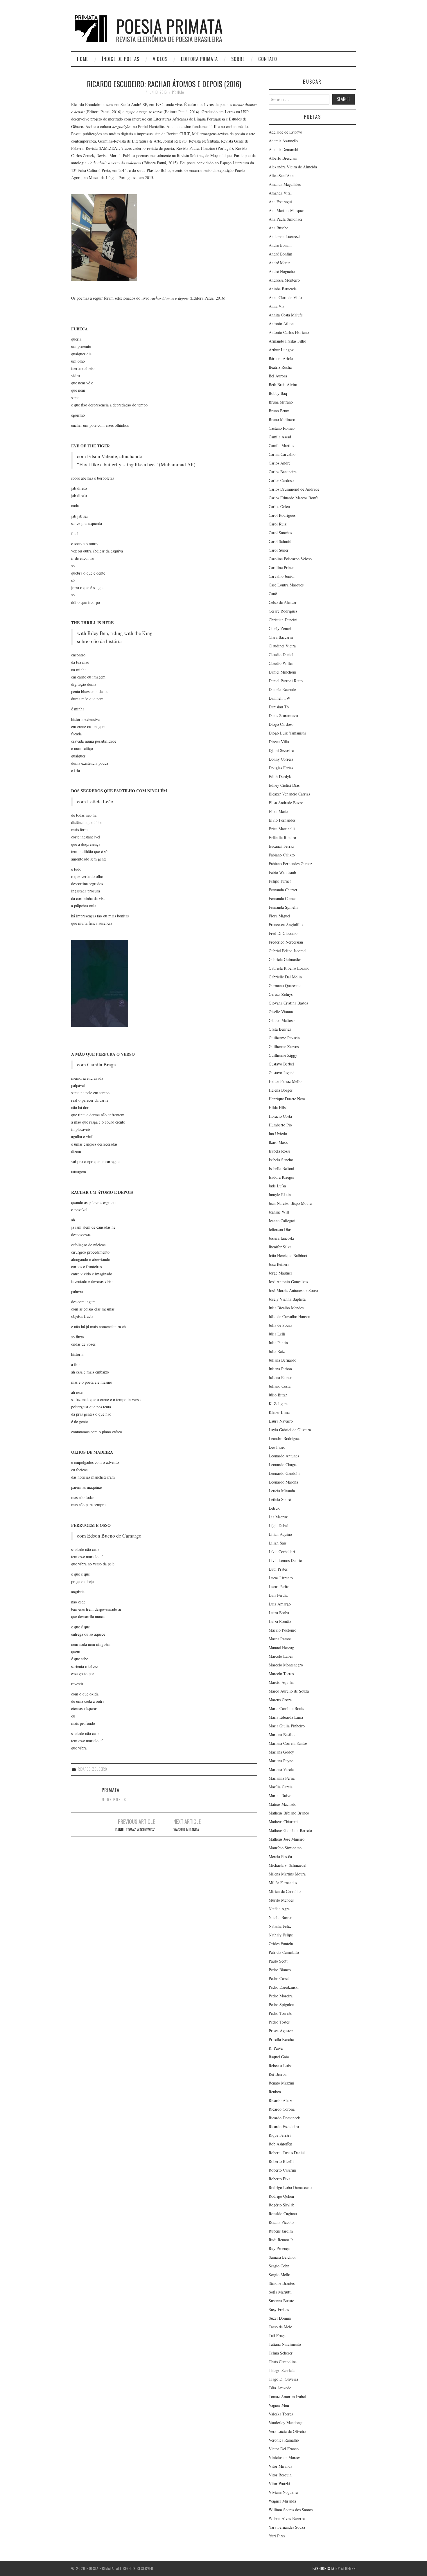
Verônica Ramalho (284, 2440)
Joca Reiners (279, 1264)
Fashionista (323, 2568)
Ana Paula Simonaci (285, 219)
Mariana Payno (281, 1761)
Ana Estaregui (280, 202)
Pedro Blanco (280, 1970)
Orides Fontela (281, 1944)
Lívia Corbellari (282, 1552)
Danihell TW (279, 698)
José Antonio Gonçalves (288, 1282)
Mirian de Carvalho (285, 1891)
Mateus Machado (282, 1804)
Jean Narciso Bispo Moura (290, 1203)
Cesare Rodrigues (283, 611)
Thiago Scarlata (282, 2370)
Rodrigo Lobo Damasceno (290, 2187)
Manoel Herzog (281, 1647)
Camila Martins (281, 445)
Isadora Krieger (281, 1177)
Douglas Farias (281, 768)
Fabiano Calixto (282, 855)
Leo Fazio (277, 1447)
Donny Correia (281, 759)
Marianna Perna (282, 1778)
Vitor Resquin (280, 2475)
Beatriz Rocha (280, 367)
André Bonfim (280, 254)
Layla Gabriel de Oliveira (290, 1430)
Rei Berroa (278, 2074)
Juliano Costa (280, 1386)
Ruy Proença (279, 2248)
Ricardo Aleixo (281, 2100)
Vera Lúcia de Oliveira (287, 2431)
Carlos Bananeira (283, 472)
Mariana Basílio (282, 1735)
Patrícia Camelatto (284, 1952)
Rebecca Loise (280, 2065)
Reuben (275, 2092)
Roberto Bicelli (281, 2161)
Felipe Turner (280, 881)
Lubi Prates (278, 1569)
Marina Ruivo (280, 1795)
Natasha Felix (280, 1926)
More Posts (114, 1800)
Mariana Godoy (281, 1752)
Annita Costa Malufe (286, 315)
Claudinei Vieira (282, 646)
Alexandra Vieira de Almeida (293, 167)
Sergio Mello (279, 2275)
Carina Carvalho (282, 454)
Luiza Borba (279, 1613)
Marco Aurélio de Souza (289, 1691)
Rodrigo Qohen (281, 2196)
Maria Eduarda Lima (286, 1717)
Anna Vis (276, 306)
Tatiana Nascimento (285, 2344)
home (83, 59)
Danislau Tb (279, 707)
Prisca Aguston (281, 2031)
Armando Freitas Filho (287, 341)
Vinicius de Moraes (285, 2457)
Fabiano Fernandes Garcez (290, 864)
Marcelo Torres (281, 1674)
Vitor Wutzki (279, 2484)
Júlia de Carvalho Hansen (289, 1316)
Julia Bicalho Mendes (286, 1308)
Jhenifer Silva (280, 1247)
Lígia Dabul (279, 1525)
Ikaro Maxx (278, 1142)
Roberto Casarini (282, 2170)
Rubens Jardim (281, 2231)
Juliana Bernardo (282, 1360)
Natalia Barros (280, 1917)
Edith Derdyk (280, 776)
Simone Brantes (282, 2283)
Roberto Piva (279, 2179)
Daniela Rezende (282, 689)
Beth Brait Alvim (283, 385)
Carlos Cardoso (281, 480)
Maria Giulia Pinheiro (287, 1726)
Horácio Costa (280, 1116)
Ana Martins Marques (286, 210)
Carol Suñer (279, 550)
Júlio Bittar (278, 1395)
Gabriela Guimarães (285, 959)
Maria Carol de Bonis (286, 1708)
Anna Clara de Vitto (285, 297)
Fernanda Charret (283, 890)
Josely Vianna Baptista (287, 1299)
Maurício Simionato (285, 1848)
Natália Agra (279, 1909)
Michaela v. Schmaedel (288, 1865)
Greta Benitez (280, 1029)
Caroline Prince (281, 567)
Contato (268, 59)
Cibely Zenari (280, 628)
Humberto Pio (280, 1125)
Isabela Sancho (281, 1160)
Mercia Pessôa (280, 1856)
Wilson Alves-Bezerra (287, 2518)
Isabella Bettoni (281, 1168)
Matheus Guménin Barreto (290, 1830)
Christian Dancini (283, 620)
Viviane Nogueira (283, 2492)
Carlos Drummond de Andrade (294, 489)
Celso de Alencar (283, 602)
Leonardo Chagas (283, 1465)
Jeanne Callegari (282, 1221)
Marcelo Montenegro (286, 1665)
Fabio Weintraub (282, 872)
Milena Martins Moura (287, 1874)
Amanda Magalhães (285, 184)
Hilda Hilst (278, 1107)
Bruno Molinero (282, 419)
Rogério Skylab (281, 2205)
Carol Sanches (280, 533)
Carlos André (280, 463)
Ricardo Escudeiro (92, 1769)
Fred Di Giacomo (283, 933)
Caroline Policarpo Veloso (290, 559)
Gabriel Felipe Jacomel (288, 951)
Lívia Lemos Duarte (285, 1560)
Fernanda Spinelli (283, 907)
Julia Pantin (278, 1343)
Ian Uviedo (278, 1134)
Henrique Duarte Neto (287, 1099)
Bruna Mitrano (281, 402)
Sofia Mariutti (280, 2292)
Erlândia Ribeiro (282, 837)
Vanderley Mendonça (286, 2423)
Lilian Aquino (280, 1534)
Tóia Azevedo (280, 2388)
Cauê (273, 594)
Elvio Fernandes (282, 820)
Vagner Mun (279, 2405)
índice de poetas (121, 59)
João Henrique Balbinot (288, 1255)
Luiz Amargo (280, 1604)
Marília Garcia (281, 1787)
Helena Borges (281, 1090)
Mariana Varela (281, 1769)
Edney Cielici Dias (284, 785)
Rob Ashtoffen (280, 2144)
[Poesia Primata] (162, 28)
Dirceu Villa (279, 742)
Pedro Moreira (281, 1996)
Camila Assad (280, 437)
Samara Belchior (282, 2257)
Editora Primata (199, 59)
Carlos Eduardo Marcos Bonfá (294, 498)
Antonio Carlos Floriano (289, 332)
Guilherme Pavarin (284, 1038)
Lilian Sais (278, 1543)
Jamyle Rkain (280, 1195)
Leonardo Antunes (284, 1456)
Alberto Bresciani (283, 158)
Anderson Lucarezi (284, 236)
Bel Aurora (278, 376)
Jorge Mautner (280, 1273)
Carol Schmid (280, 541)
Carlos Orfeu (279, 506)
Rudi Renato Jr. (281, 2240)
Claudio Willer (281, 663)
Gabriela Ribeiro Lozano (289, 968)
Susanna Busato (281, 2301)
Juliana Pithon (280, 1369)
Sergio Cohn (279, 2266)
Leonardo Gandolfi (284, 1473)
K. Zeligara (278, 1404)
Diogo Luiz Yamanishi (287, 733)
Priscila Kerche (281, 2039)
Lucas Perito (279, 1586)
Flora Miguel (279, 916)
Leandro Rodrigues (284, 1438)
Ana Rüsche (278, 228)
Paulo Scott (278, 1961)
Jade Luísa (277, 1186)
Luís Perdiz (278, 1595)
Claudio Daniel (281, 655)
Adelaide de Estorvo (285, 132)
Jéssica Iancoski (281, 1238)
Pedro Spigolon (281, 2005)
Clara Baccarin (281, 637)
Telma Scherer (281, 2353)
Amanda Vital (280, 193)
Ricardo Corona (282, 2109)
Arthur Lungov (281, 350)
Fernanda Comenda (285, 898)
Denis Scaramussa (283, 715)
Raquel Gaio (279, 2057)
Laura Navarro (281, 1421)
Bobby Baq (278, 393)
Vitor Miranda (280, 2466)
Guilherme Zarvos (284, 1046)
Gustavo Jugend (282, 1073)
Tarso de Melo (280, 2327)
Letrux (274, 1508)
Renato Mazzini (281, 2083)
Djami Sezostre (281, 750)
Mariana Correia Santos (288, 1743)
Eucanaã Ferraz (281, 846)
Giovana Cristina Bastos (288, 1003)
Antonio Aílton (281, 324)
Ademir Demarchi (284, 149)
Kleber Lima (279, 1412)
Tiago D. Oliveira (283, 2379)
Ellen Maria (278, 811)
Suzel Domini (280, 2318)
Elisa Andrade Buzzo (286, 803)
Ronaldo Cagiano (283, 2214)
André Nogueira (282, 271)
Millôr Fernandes (283, 1883)
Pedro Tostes (279, 2022)
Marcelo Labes (281, 1656)
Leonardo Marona (283, 1482)
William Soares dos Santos (291, 2510)
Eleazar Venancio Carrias (289, 794)
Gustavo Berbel (281, 1064)
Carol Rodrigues (282, 515)
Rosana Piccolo (281, 2222)
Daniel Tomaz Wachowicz (135, 1830)
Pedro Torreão (280, 2013)
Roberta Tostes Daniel (287, 2153)
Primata (178, 92)
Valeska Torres (281, 2414)
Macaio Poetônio (282, 1630)
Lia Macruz (278, 1517)
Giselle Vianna (281, 1012)
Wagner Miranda (186, 1830)
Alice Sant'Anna (282, 175)
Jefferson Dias (280, 1229)
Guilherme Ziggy (283, 1055)
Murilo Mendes (281, 1900)
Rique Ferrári (280, 2135)
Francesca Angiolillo (286, 925)
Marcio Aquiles (281, 1682)
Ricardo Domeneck (284, 2118)
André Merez (279, 263)
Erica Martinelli (282, 829)
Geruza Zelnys (281, 994)
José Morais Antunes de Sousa (293, 1290)
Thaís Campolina (283, 2362)
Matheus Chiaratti (283, 1822)
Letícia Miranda (282, 1491)
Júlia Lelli (277, 1334)
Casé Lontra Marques (286, 585)
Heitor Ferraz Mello (285, 1081)
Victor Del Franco (284, 2449)
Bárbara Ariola (281, 358)
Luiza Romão (280, 1621)
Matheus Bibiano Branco (289, 1813)
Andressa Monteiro (284, 280)
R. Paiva (276, 2048)
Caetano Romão (282, 428)
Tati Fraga (277, 2335)
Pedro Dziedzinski (284, 1987)
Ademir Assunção (283, 141)
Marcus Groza (280, 1700)
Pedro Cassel (279, 1978)
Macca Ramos (280, 1639)
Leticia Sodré (280, 1499)
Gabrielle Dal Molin (285, 977)
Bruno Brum (279, 411)
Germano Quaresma (285, 985)
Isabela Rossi (279, 1151)
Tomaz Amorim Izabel (287, 2396)
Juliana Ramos (280, 1377)
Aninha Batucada (283, 289)
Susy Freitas (279, 2309)
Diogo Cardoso (281, 724)
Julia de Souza (280, 1325)
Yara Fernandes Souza (287, 2527)
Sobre (238, 59)
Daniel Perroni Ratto (286, 681)
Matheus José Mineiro (287, 1839)
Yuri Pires (277, 2536)
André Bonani (280, 245)
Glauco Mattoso (282, 1020)
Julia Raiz (277, 1351)
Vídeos (160, 59)
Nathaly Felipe (281, 1935)
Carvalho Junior (282, 576)
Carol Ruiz (278, 524)
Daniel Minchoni (282, 672)
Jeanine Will (279, 1212)
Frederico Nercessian (286, 942)
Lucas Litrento (281, 1578)
